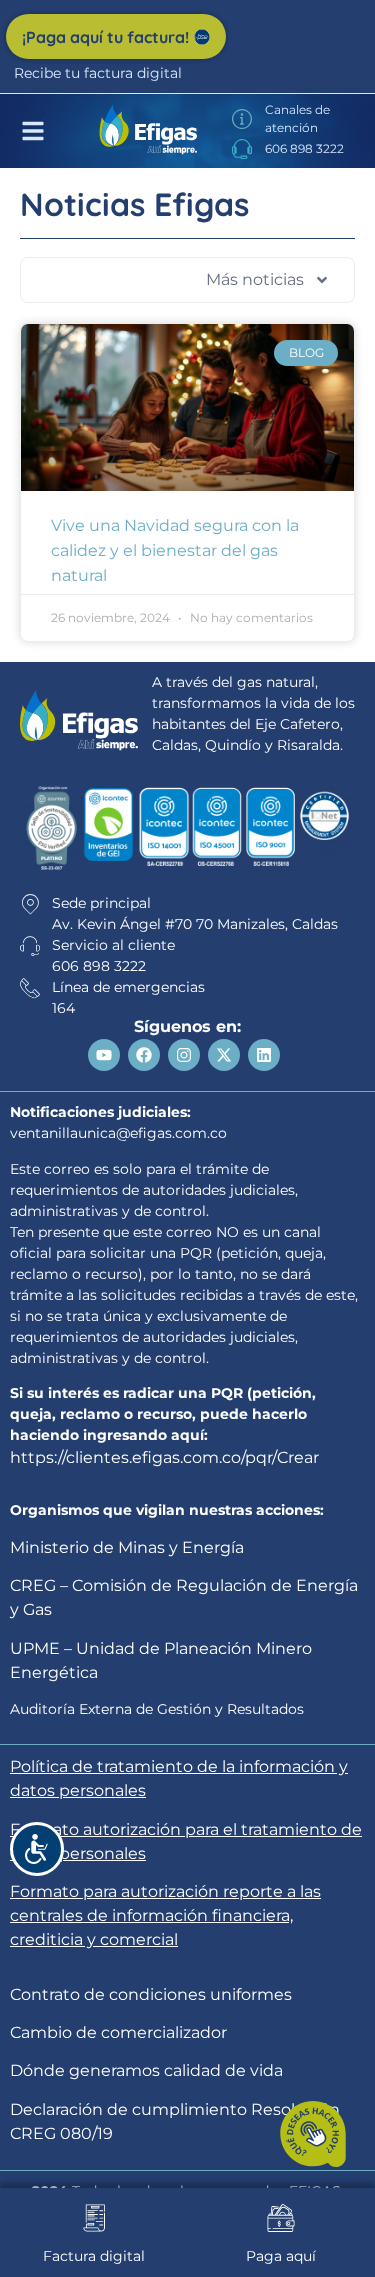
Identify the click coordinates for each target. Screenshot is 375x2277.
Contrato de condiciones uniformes (151, 1994)
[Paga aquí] (281, 2218)
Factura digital (94, 2256)
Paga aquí (281, 2256)
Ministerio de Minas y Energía (127, 1547)
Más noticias (255, 279)
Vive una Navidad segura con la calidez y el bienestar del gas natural (175, 550)
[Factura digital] (94, 2218)
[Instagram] (184, 1055)
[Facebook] (144, 1055)
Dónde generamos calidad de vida (146, 2070)
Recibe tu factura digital (98, 73)
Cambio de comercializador (118, 2032)
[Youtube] (104, 1055)
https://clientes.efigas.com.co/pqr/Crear (164, 1457)
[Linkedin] (264, 1055)
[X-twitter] (224, 1055)
